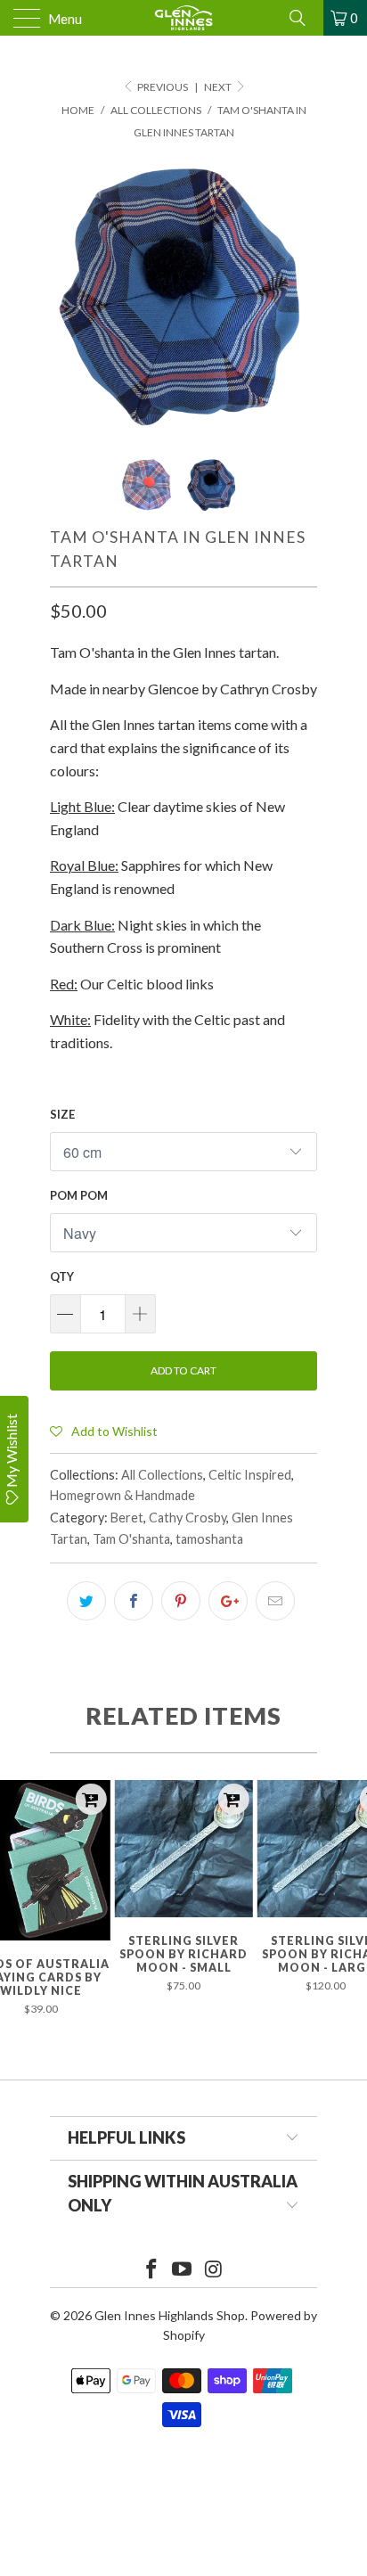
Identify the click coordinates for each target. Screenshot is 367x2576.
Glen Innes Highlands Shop (170, 2315)
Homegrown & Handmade (122, 1495)
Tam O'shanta (131, 1539)
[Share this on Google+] (228, 1601)
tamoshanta (209, 1539)
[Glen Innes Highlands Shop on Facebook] (151, 2270)
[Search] (304, 18)
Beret (127, 1518)
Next (219, 87)
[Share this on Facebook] (134, 1601)
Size (62, 1114)
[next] (300, 296)
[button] (104, 1431)
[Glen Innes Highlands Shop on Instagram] (214, 2270)
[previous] (67, 296)
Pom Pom (79, 1195)
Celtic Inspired (250, 1475)
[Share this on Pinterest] (181, 1601)
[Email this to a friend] (275, 1601)
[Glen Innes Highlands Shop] (183, 18)
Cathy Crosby (188, 1518)
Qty (62, 1276)
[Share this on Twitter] (86, 1601)
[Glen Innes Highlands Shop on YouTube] (183, 2270)
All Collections (162, 1475)
